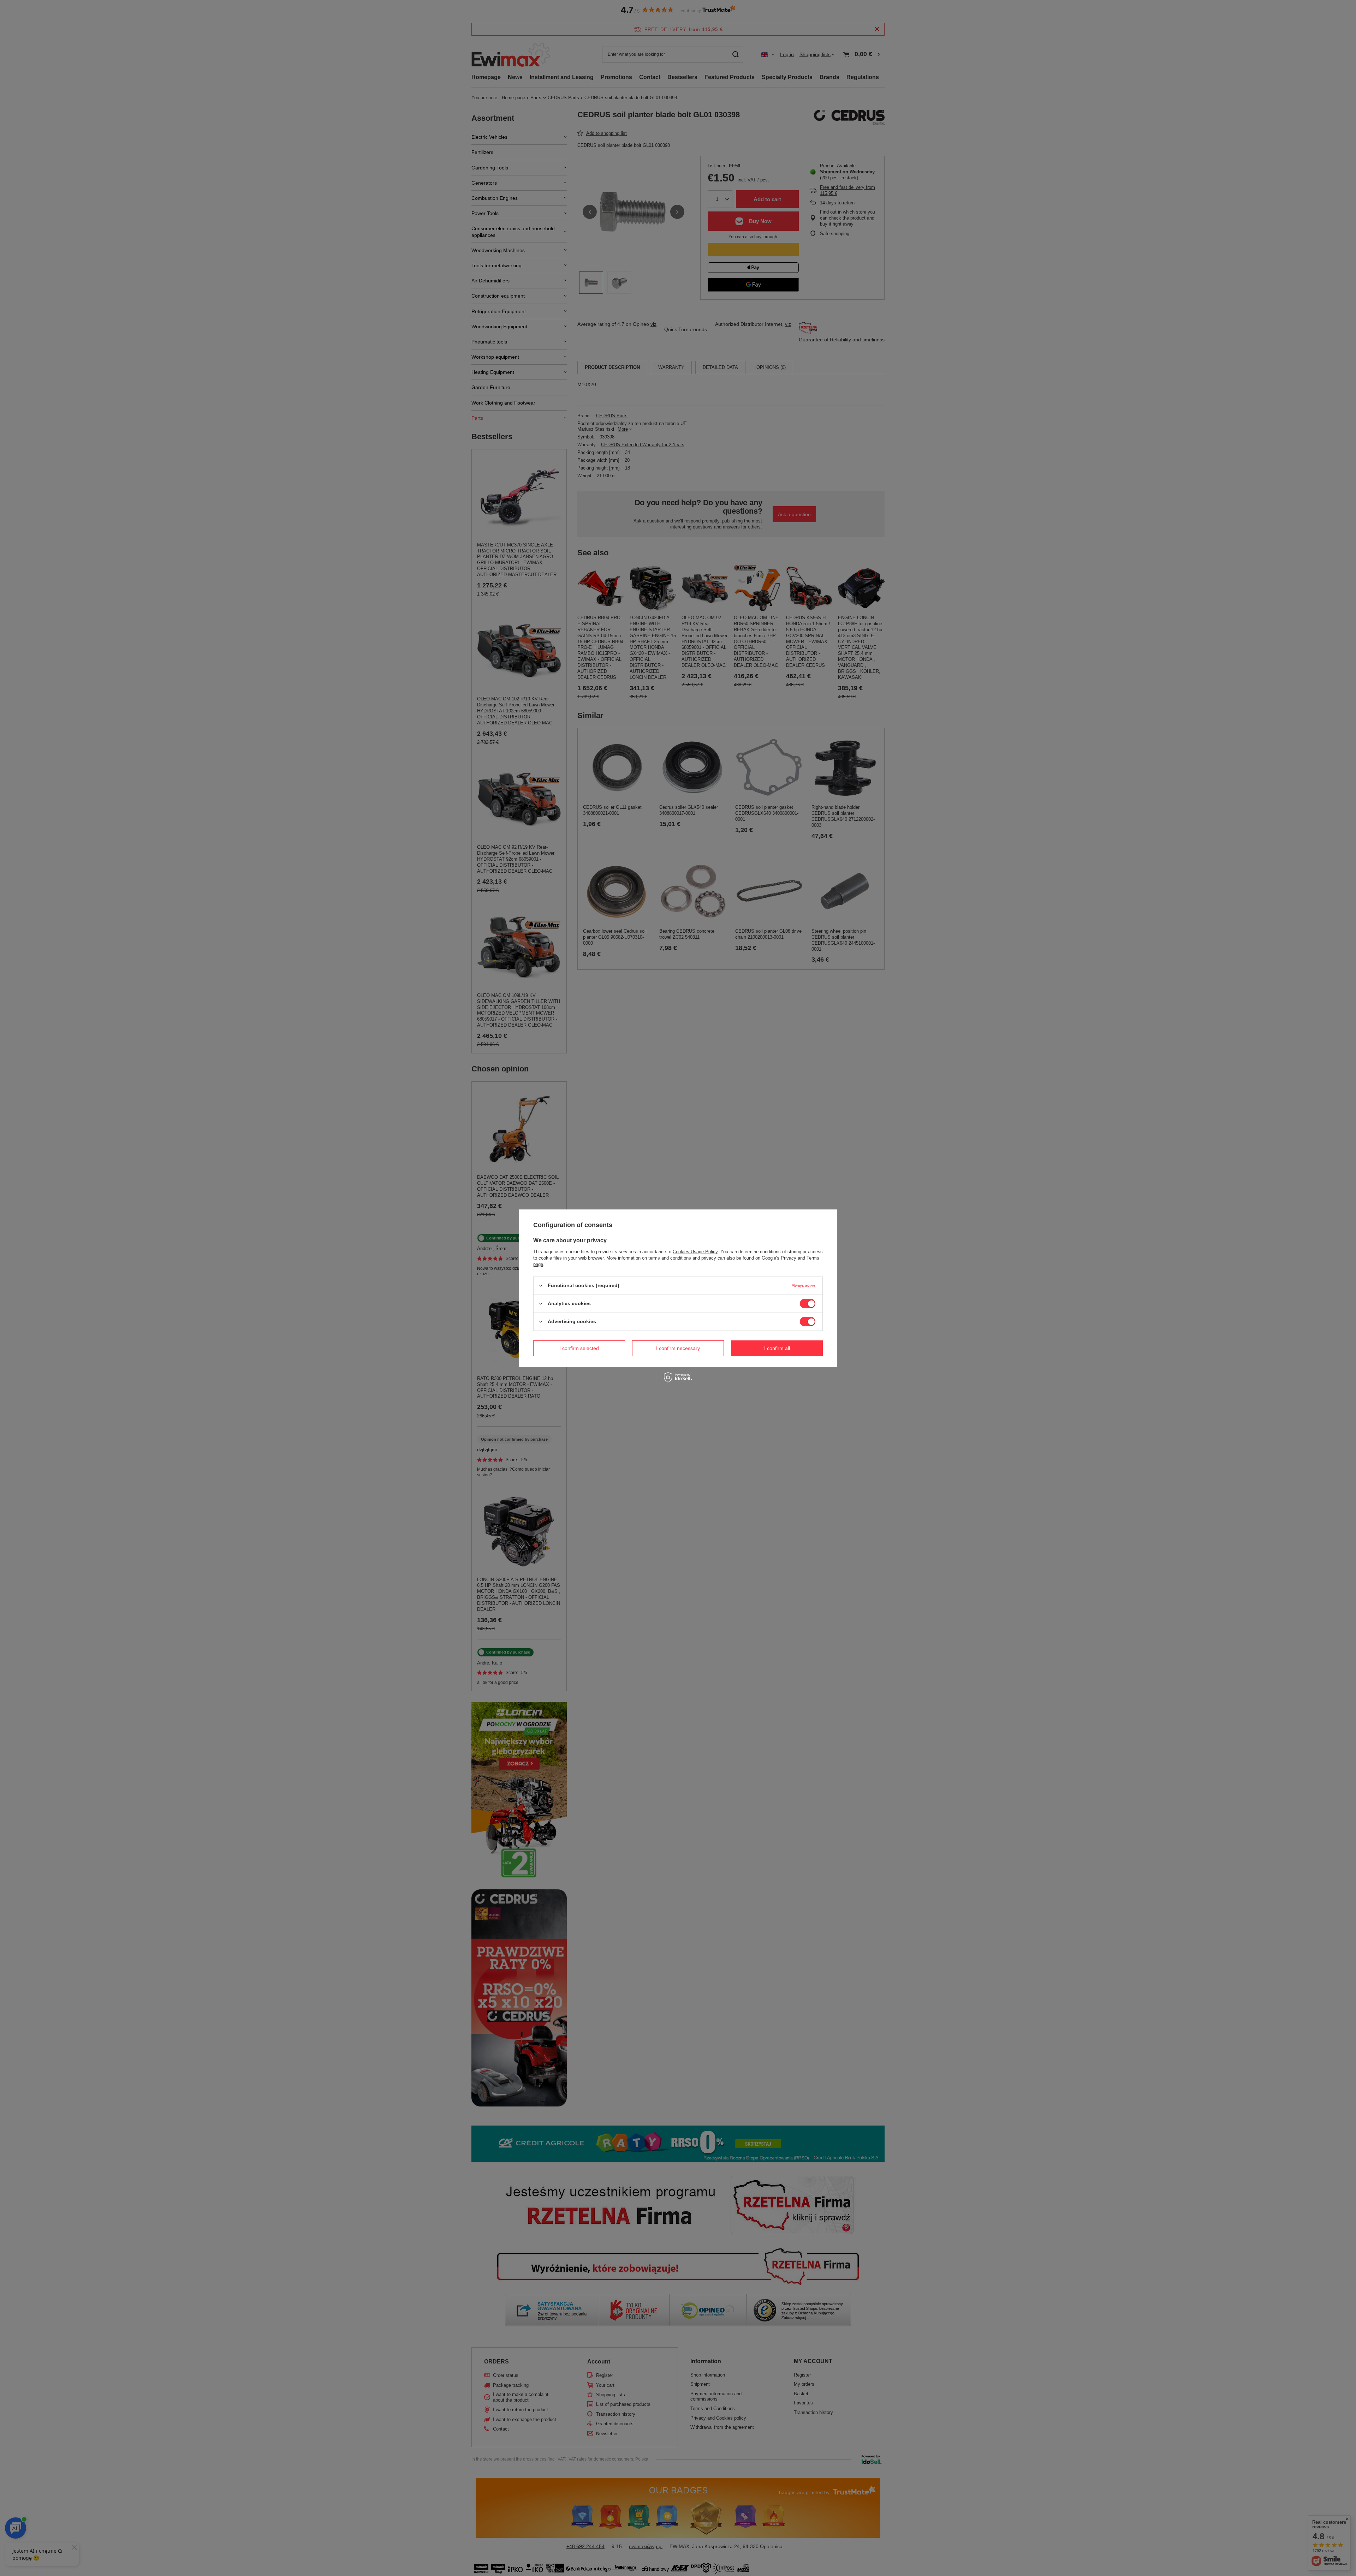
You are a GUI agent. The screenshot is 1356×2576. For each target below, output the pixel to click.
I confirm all (777, 1348)
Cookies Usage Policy (695, 1251)
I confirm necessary (678, 1348)
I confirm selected (579, 1348)
